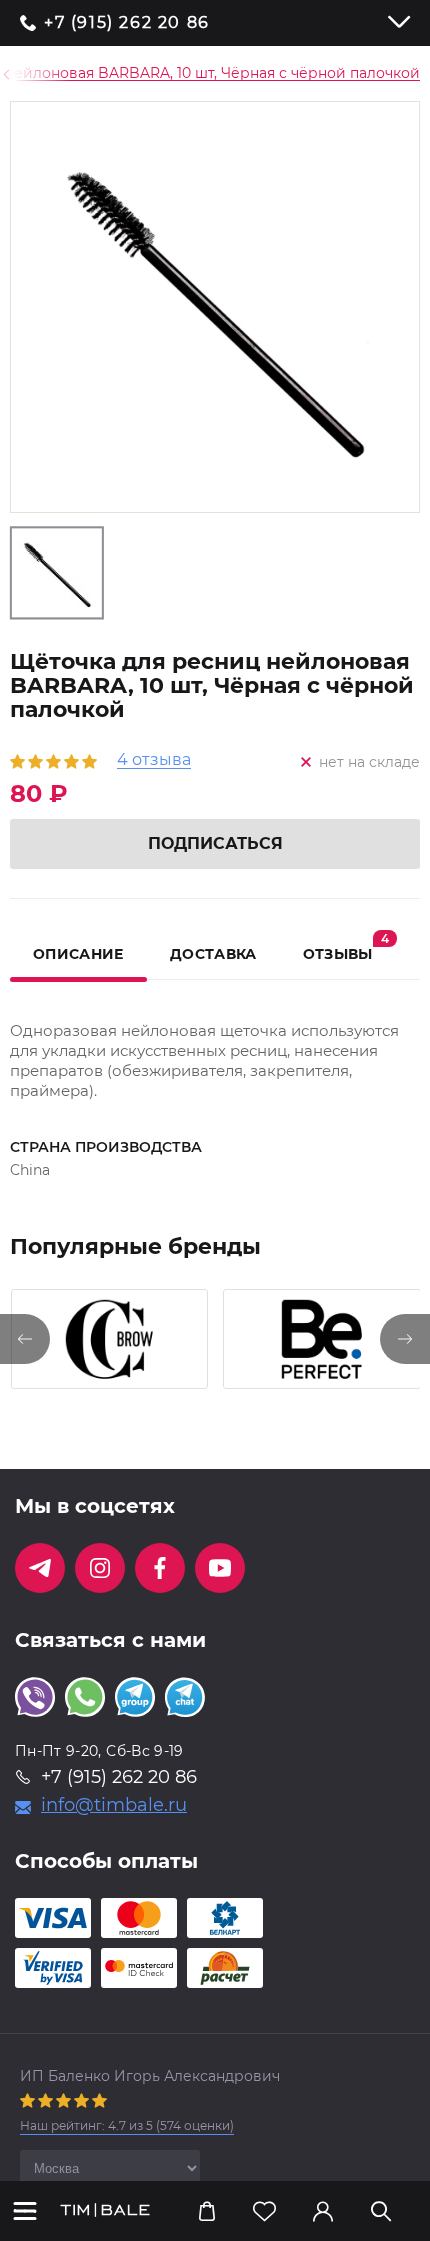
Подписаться (215, 843)
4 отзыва (154, 760)
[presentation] (25, 1339)
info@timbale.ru (114, 1805)
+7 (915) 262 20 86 (127, 23)
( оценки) (127, 2125)
